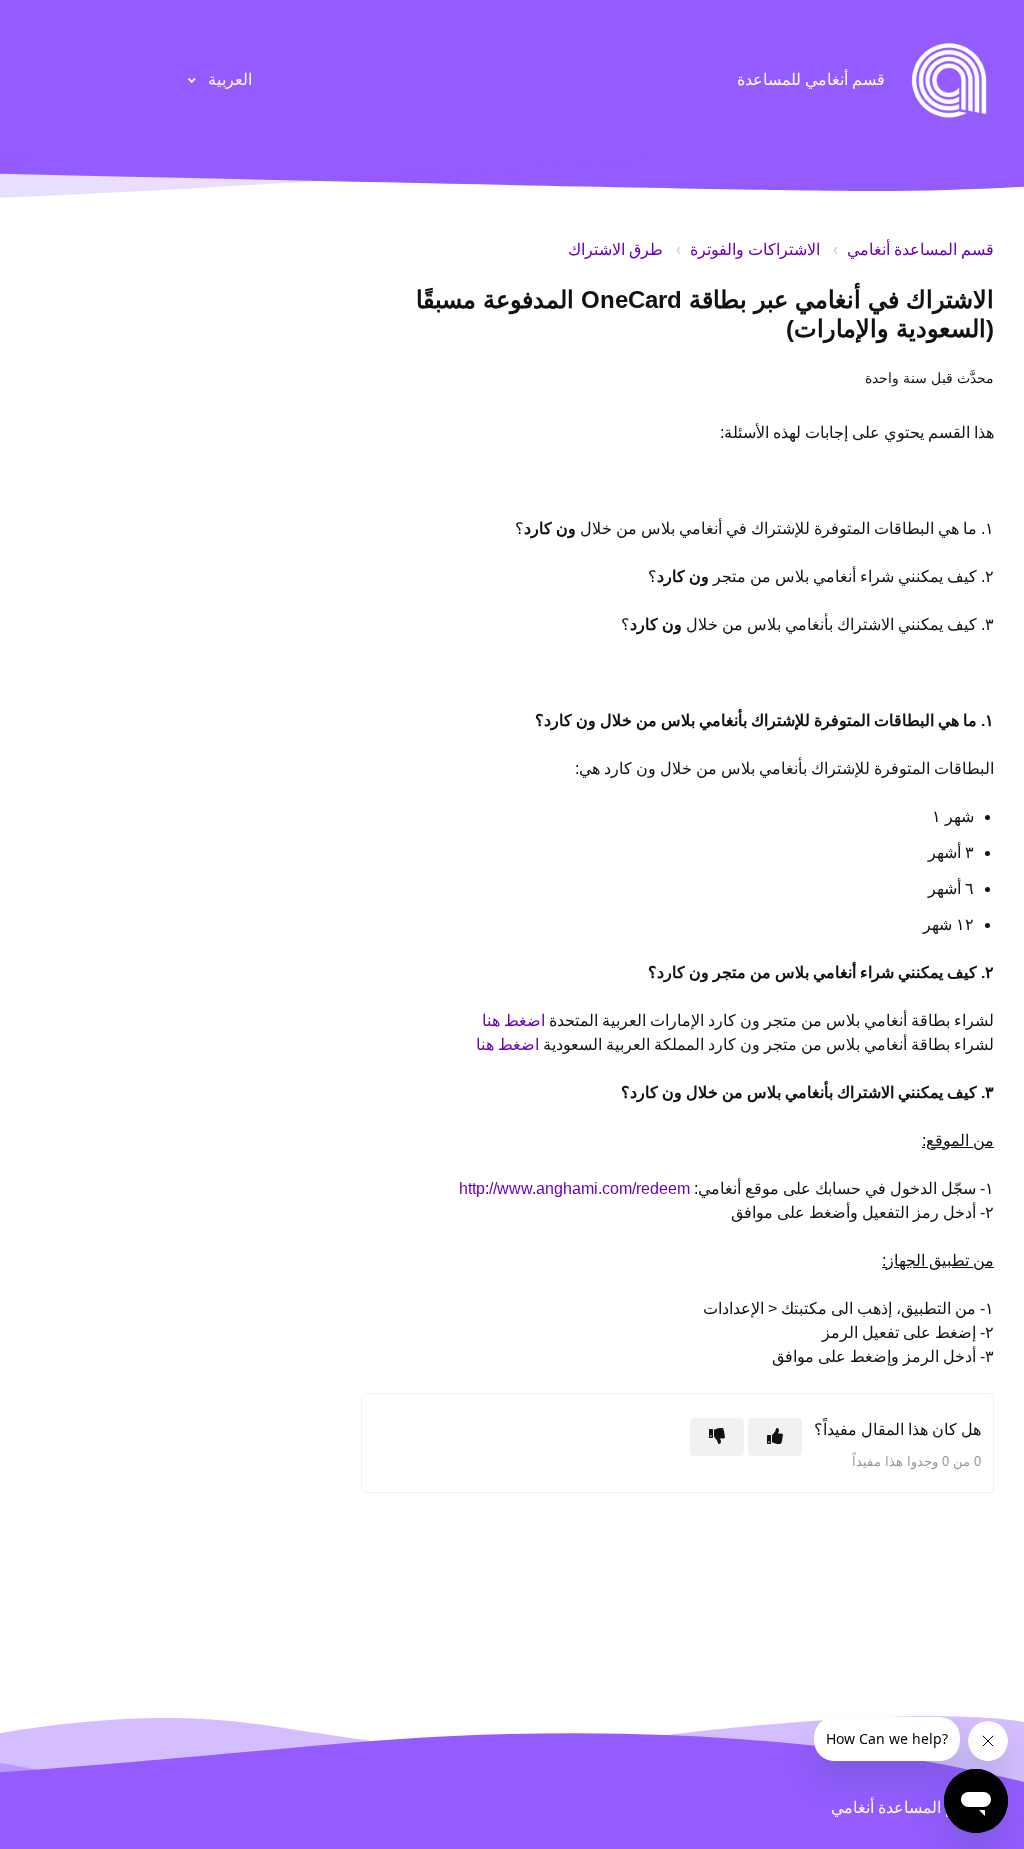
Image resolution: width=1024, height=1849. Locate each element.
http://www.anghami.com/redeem (574, 1188)
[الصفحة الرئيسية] (949, 80)
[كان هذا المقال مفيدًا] (775, 1437)
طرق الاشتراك (615, 249)
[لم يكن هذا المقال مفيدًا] (717, 1437)
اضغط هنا (513, 1020)
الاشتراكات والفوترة (755, 249)
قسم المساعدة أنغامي (920, 249)
